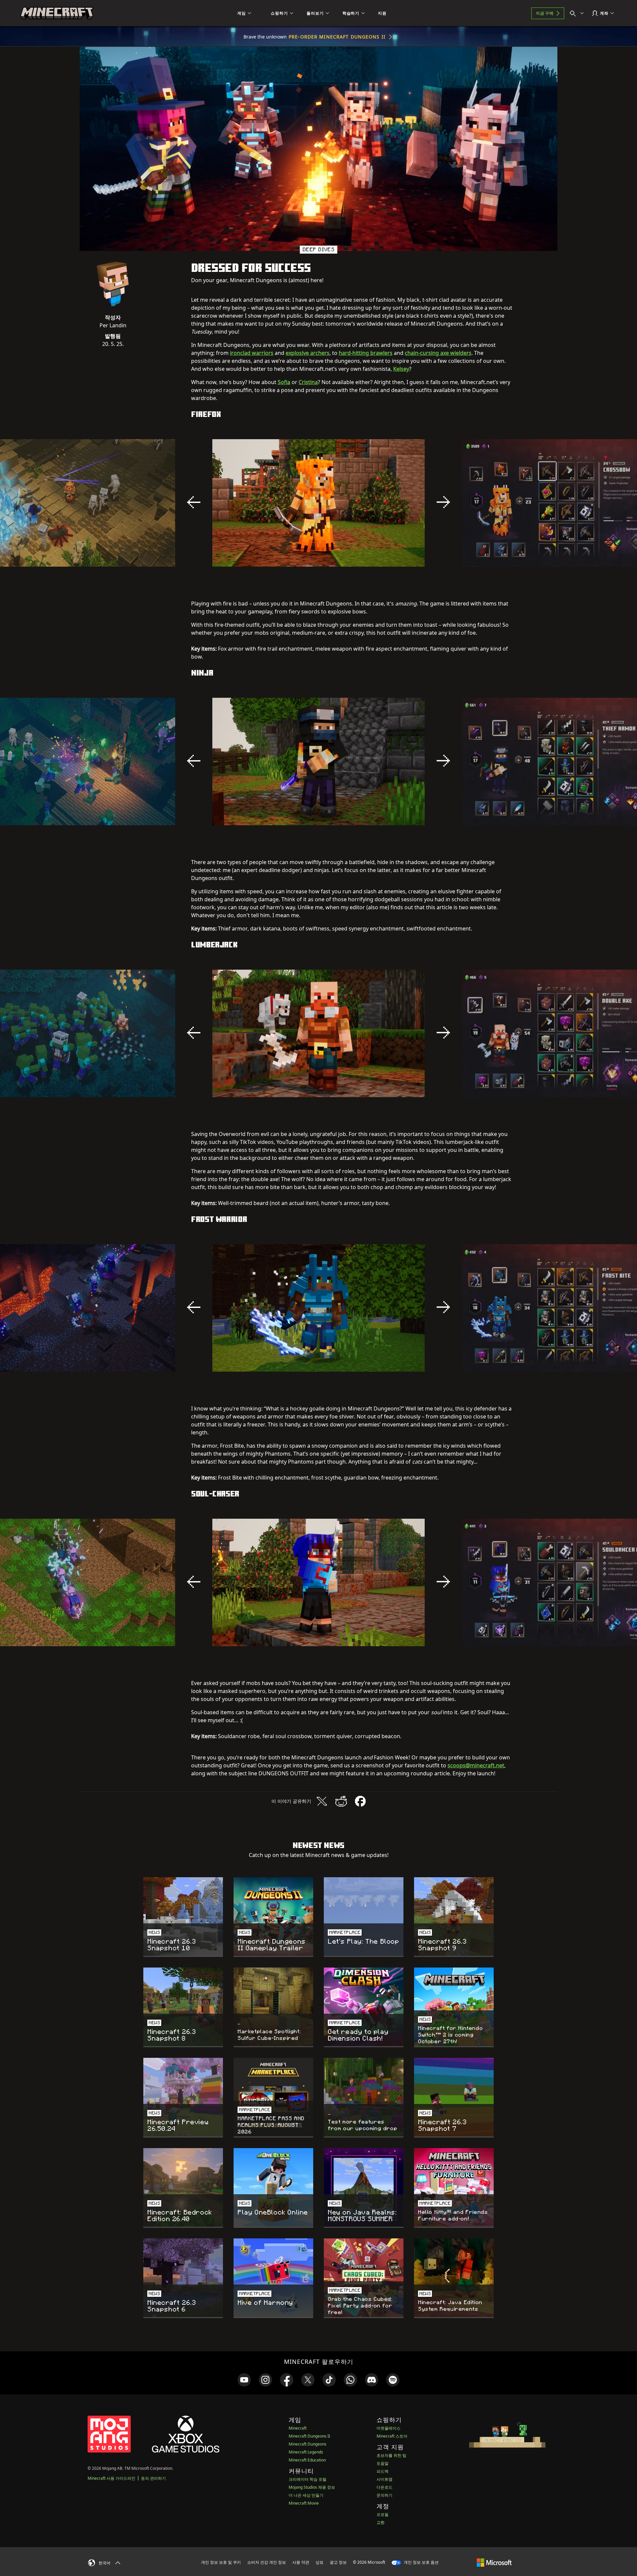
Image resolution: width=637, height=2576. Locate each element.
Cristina (308, 382)
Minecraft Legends (306, 2452)
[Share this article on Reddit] (341, 1801)
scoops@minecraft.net (476, 1765)
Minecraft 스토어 (392, 2436)
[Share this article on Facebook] (360, 1801)
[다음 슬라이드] (443, 502)
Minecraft (298, 2428)
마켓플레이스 (389, 2428)
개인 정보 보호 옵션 (421, 2562)
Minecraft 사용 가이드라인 (111, 2478)
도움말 (383, 2463)
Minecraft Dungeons (308, 2444)
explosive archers (308, 353)
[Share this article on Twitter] (322, 1801)
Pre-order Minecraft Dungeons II (337, 37)
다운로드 (385, 2487)
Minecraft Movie (304, 2503)
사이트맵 (385, 2479)
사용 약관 (301, 2562)
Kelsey (401, 369)
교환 (381, 2522)
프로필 (383, 2514)
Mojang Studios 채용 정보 (312, 2487)
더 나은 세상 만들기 (306, 2495)
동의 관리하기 (153, 2478)
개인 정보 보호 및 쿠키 (221, 2562)
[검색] (578, 13)
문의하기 (385, 2495)
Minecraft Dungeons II (309, 2436)
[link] (244, 2380)
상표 (319, 2562)
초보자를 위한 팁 (391, 2455)
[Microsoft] (494, 2562)
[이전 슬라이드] (194, 502)
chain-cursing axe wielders (438, 353)
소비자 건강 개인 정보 (267, 2562)
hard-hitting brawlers (366, 353)
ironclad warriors (252, 353)
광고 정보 (338, 2562)
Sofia (284, 382)
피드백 (383, 2471)
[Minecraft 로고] (57, 13)
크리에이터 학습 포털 (308, 2479)
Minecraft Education (307, 2460)
